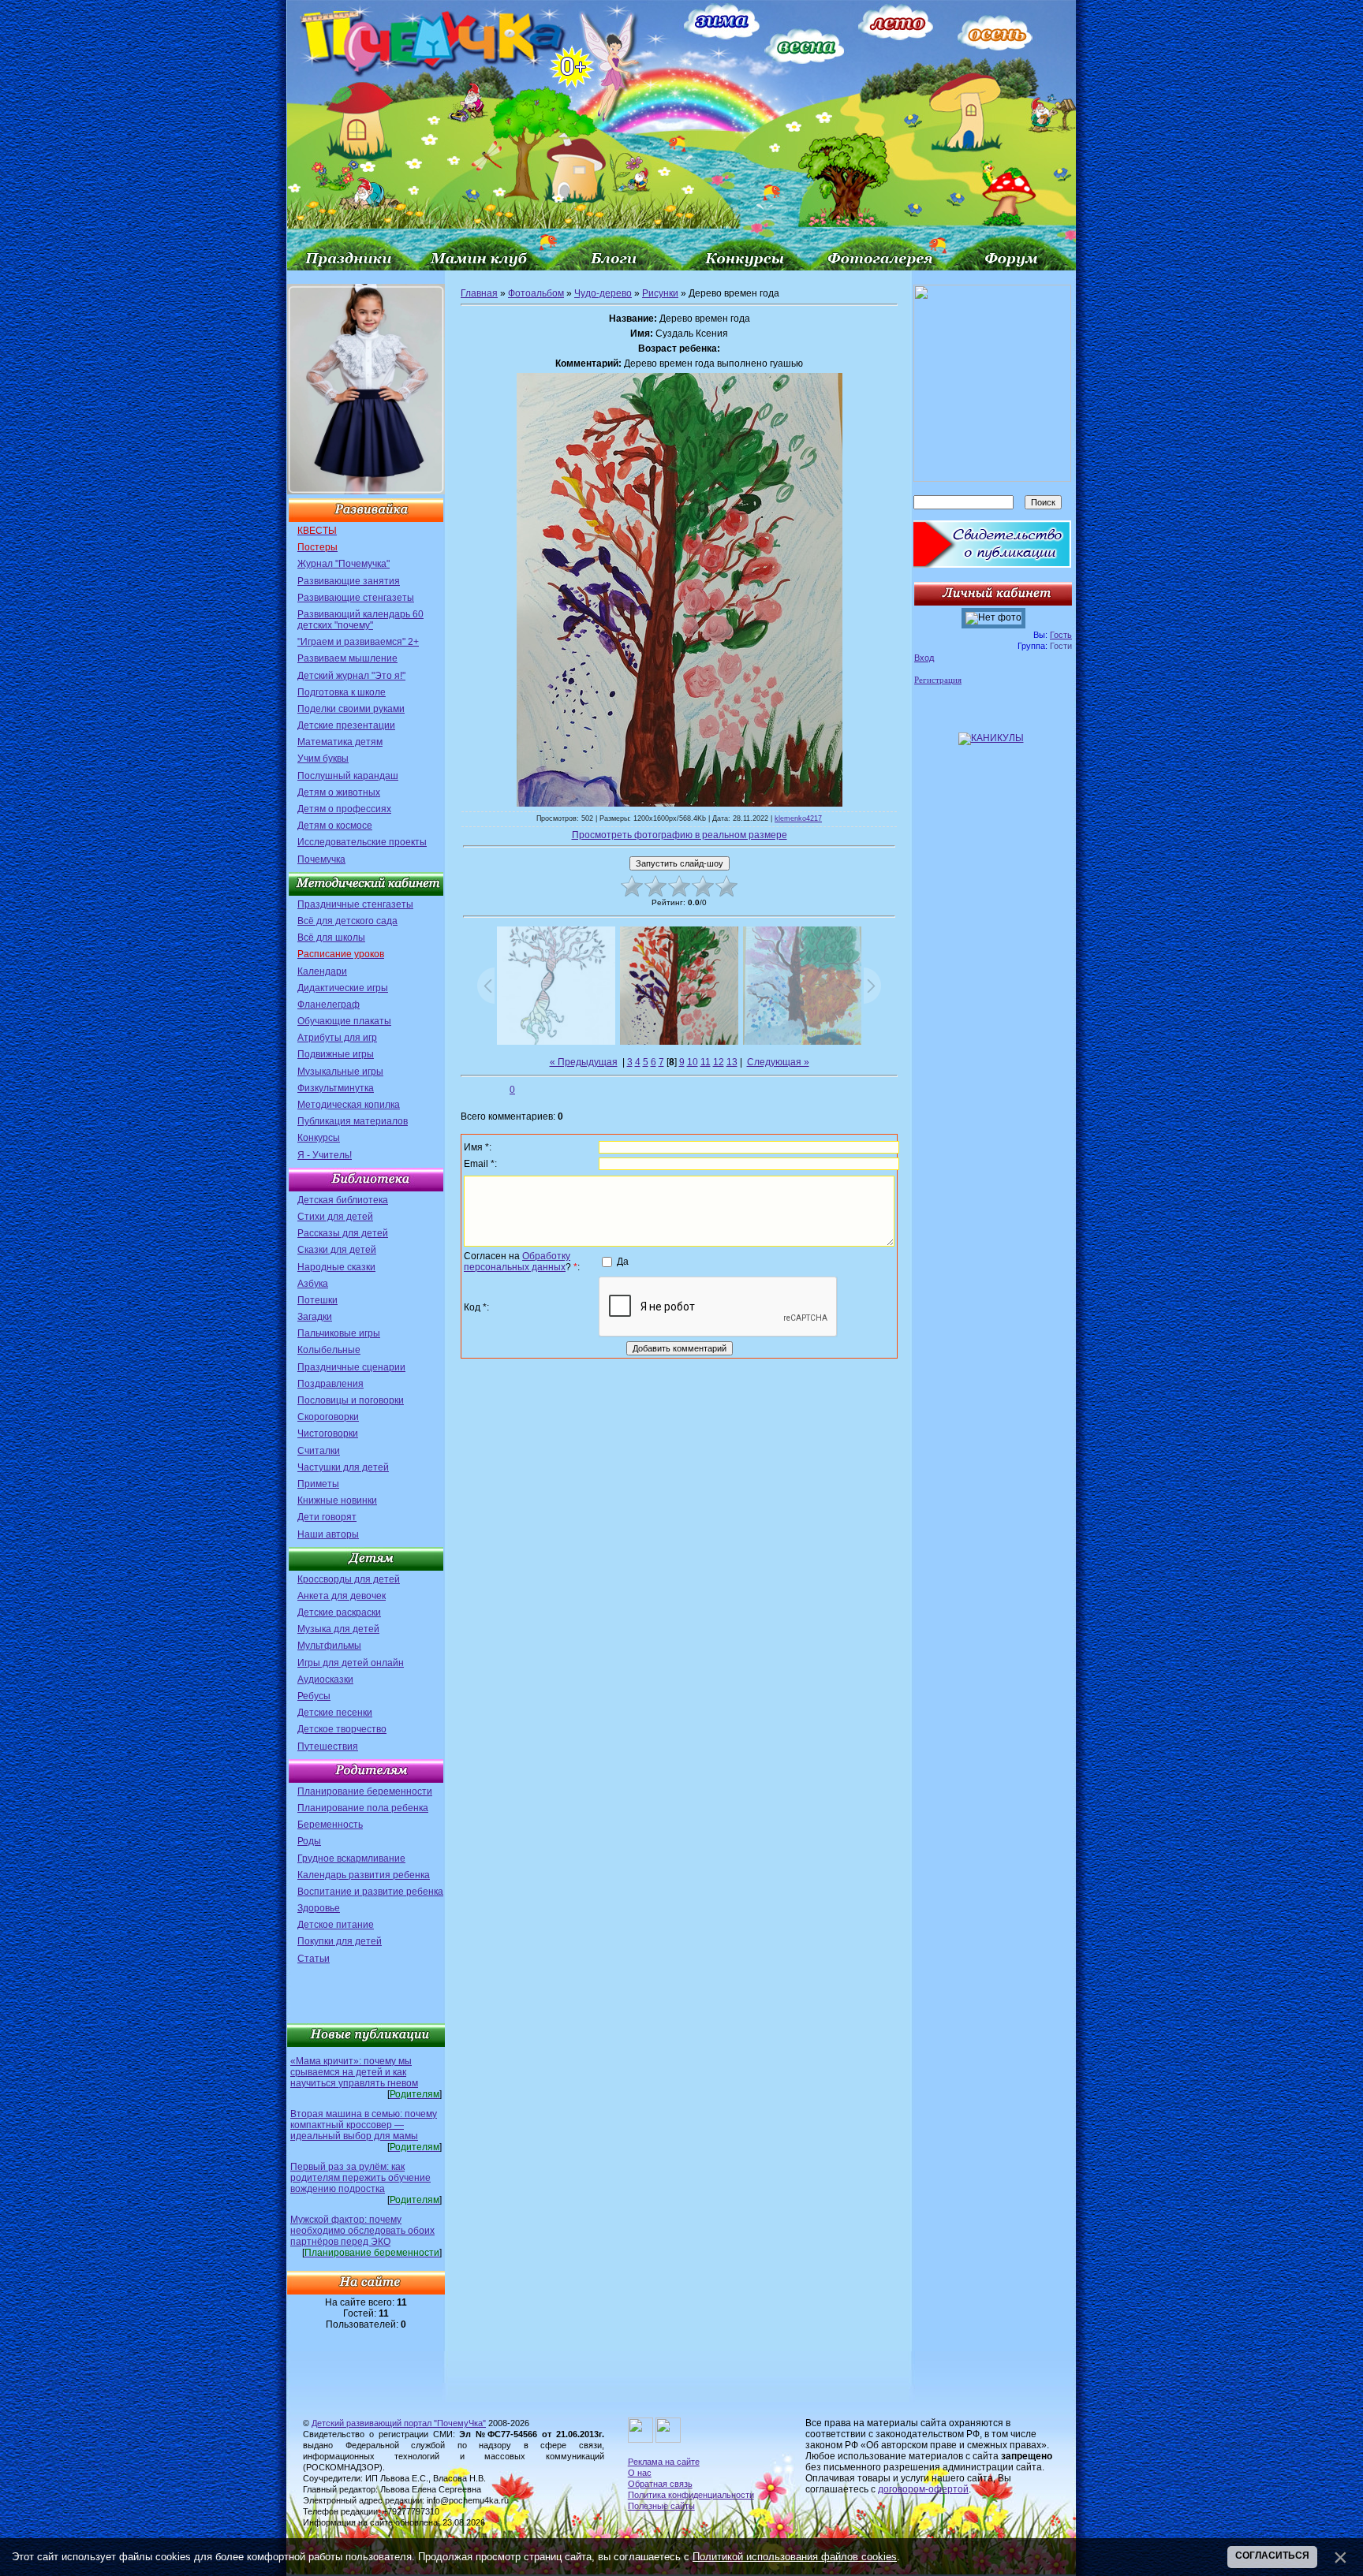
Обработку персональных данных (517, 1262)
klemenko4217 (798, 818)
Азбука (313, 1284)
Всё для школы (331, 938)
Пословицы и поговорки (351, 1400)
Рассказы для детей (343, 1233)
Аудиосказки (325, 1679)
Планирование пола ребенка (363, 1808)
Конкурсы (319, 1138)
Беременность (330, 1825)
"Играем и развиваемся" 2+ (358, 642)
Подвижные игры (336, 1054)
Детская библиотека (343, 1200)
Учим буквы (323, 759)
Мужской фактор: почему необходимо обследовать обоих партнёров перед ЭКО (362, 2231)
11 (706, 1062)
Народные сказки (336, 1267)
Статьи (314, 1959)
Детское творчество (342, 1729)
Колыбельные (329, 1350)
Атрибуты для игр (337, 1038)
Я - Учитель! (325, 1155)
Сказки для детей (337, 1250)
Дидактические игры (343, 988)
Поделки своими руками (351, 709)
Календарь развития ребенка (364, 1875)
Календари (322, 971)
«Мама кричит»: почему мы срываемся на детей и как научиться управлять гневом (354, 2072)
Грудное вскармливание (351, 1858)
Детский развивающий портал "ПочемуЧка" (399, 2423)
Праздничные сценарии (351, 1367)
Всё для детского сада (347, 921)
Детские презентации (346, 725)
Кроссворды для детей (349, 1579)
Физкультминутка (336, 1088)
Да (623, 1261)
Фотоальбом (536, 293)
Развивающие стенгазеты (356, 598)
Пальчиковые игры (339, 1333)
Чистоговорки (328, 1433)
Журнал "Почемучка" (344, 564)
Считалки (319, 1451)
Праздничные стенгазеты (355, 904)
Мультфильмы (329, 1646)
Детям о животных (339, 792)
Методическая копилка (349, 1105)
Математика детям (340, 742)
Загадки (315, 1317)
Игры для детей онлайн (351, 1663)
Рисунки (660, 293)
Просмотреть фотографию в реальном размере (680, 835)
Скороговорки (328, 1417)
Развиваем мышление (347, 658)
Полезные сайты (661, 2506)
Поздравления (330, 1384)
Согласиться (1272, 2555)
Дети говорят (327, 1517)
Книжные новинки (337, 1500)
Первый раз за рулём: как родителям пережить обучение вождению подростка (360, 2178)
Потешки (317, 1300)
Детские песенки (335, 1713)
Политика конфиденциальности (691, 2495)
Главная (479, 293)
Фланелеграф (329, 1005)
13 (732, 1062)
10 (693, 1062)
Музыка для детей (338, 1629)
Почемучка (321, 859)
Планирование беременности (365, 1791)
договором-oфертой (923, 2489)
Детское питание (336, 1925)
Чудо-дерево (603, 293)
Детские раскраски (339, 1612)
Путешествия (328, 1747)
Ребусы (314, 1696)
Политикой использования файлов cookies (795, 2557)
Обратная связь (660, 2484)
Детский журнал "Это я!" (351, 676)
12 (719, 1062)
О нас (640, 2473)
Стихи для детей (335, 1217)
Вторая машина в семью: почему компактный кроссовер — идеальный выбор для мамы (364, 2125)
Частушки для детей (343, 1467)
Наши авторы (328, 1534)
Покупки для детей (340, 1941)
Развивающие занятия (349, 581)
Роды (309, 1841)
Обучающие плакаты (344, 1021)
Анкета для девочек (342, 1596)
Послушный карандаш (348, 776)
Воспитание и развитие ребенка (370, 1892)
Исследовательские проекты (362, 842)
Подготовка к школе (342, 692)
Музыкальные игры (340, 1072)
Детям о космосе (335, 826)
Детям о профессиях (344, 809)
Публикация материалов (353, 1121)
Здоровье (319, 1908)
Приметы (318, 1484)
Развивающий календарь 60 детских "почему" (360, 620)
